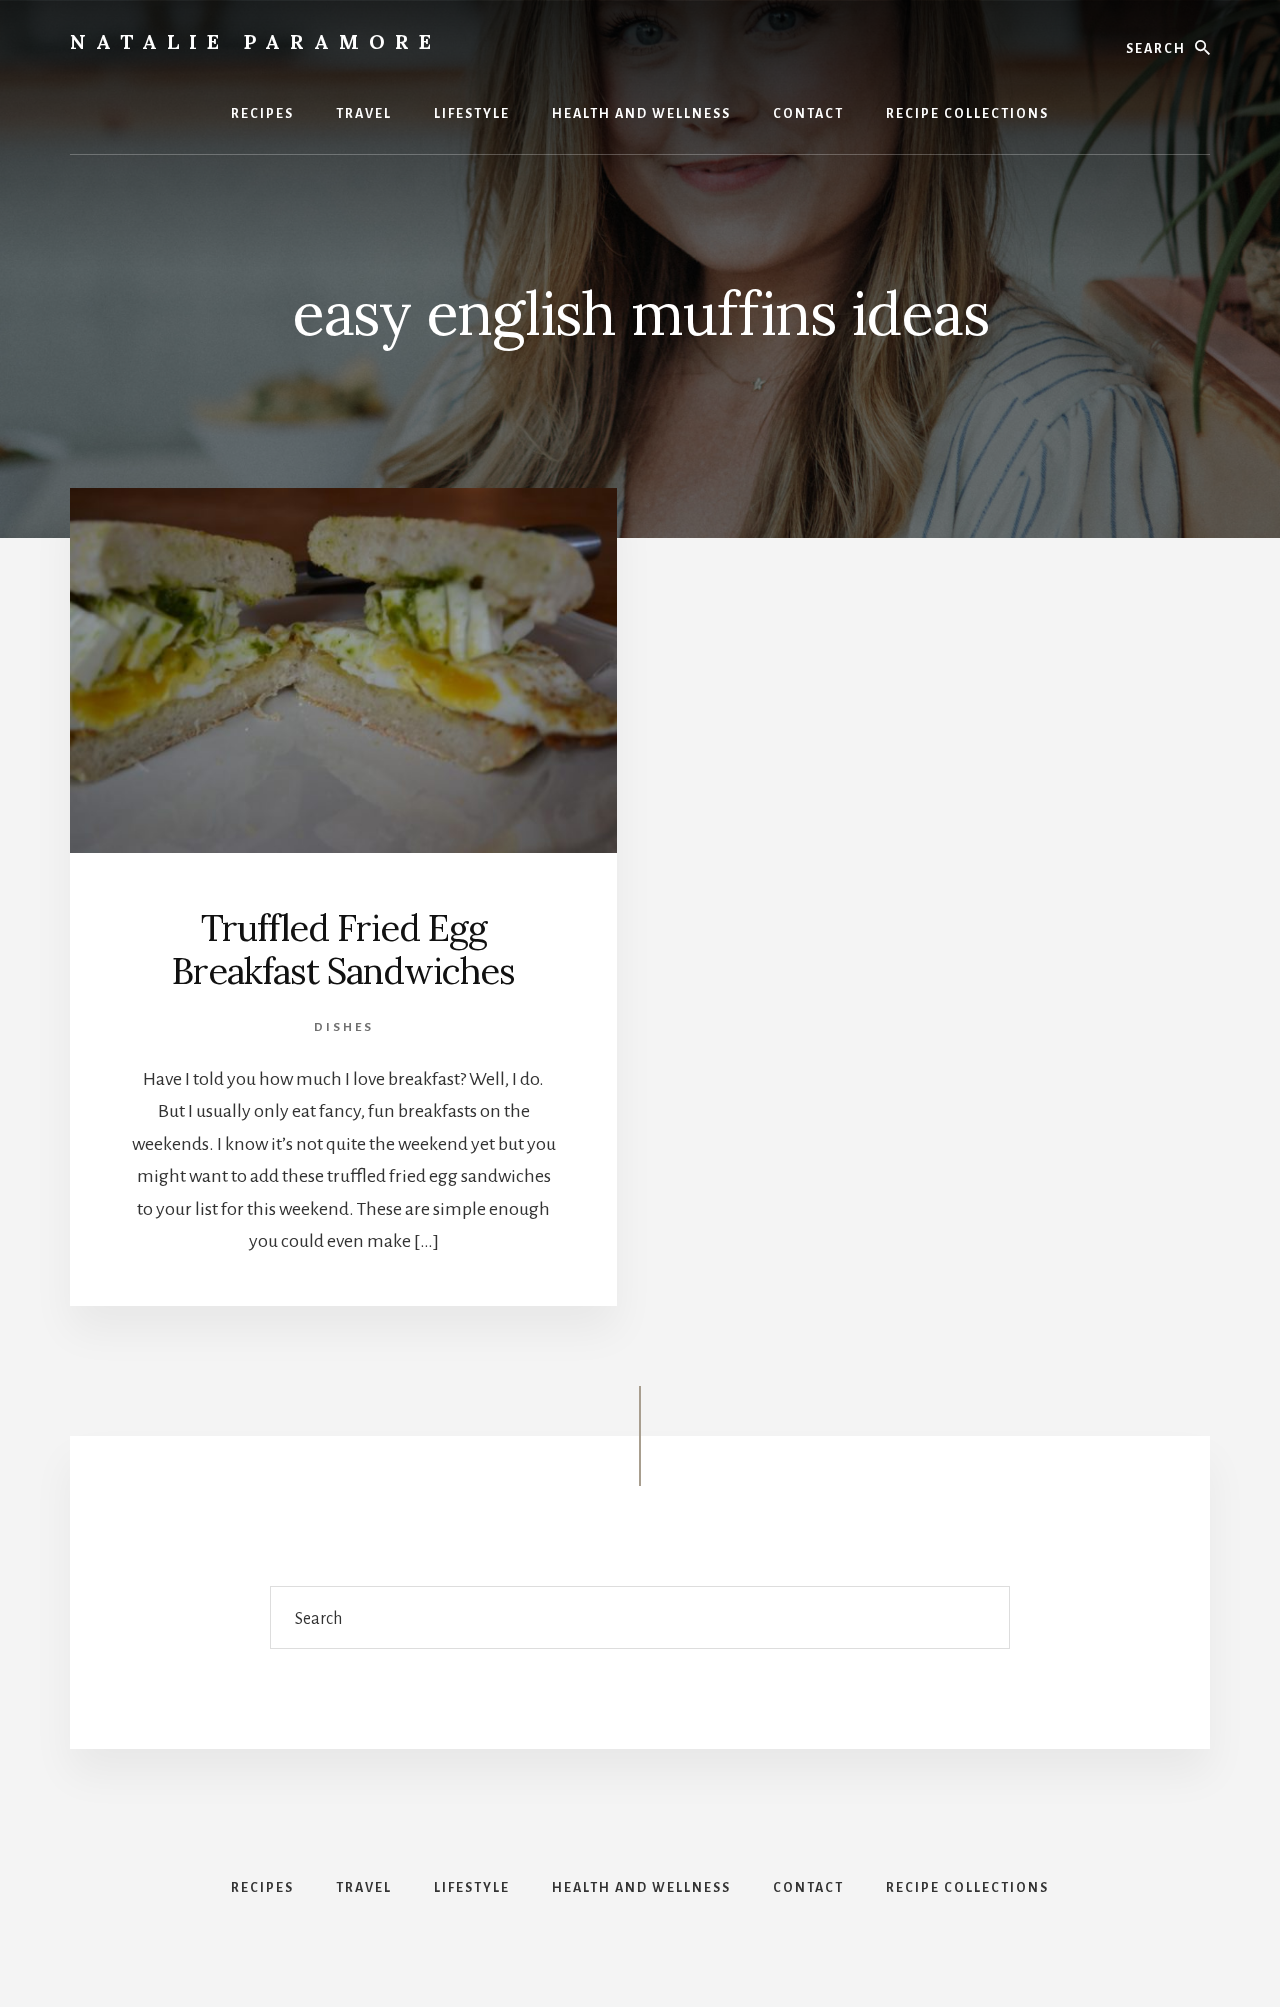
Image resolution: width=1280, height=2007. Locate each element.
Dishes (344, 1027)
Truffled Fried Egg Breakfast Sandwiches (343, 949)
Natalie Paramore (255, 41)
